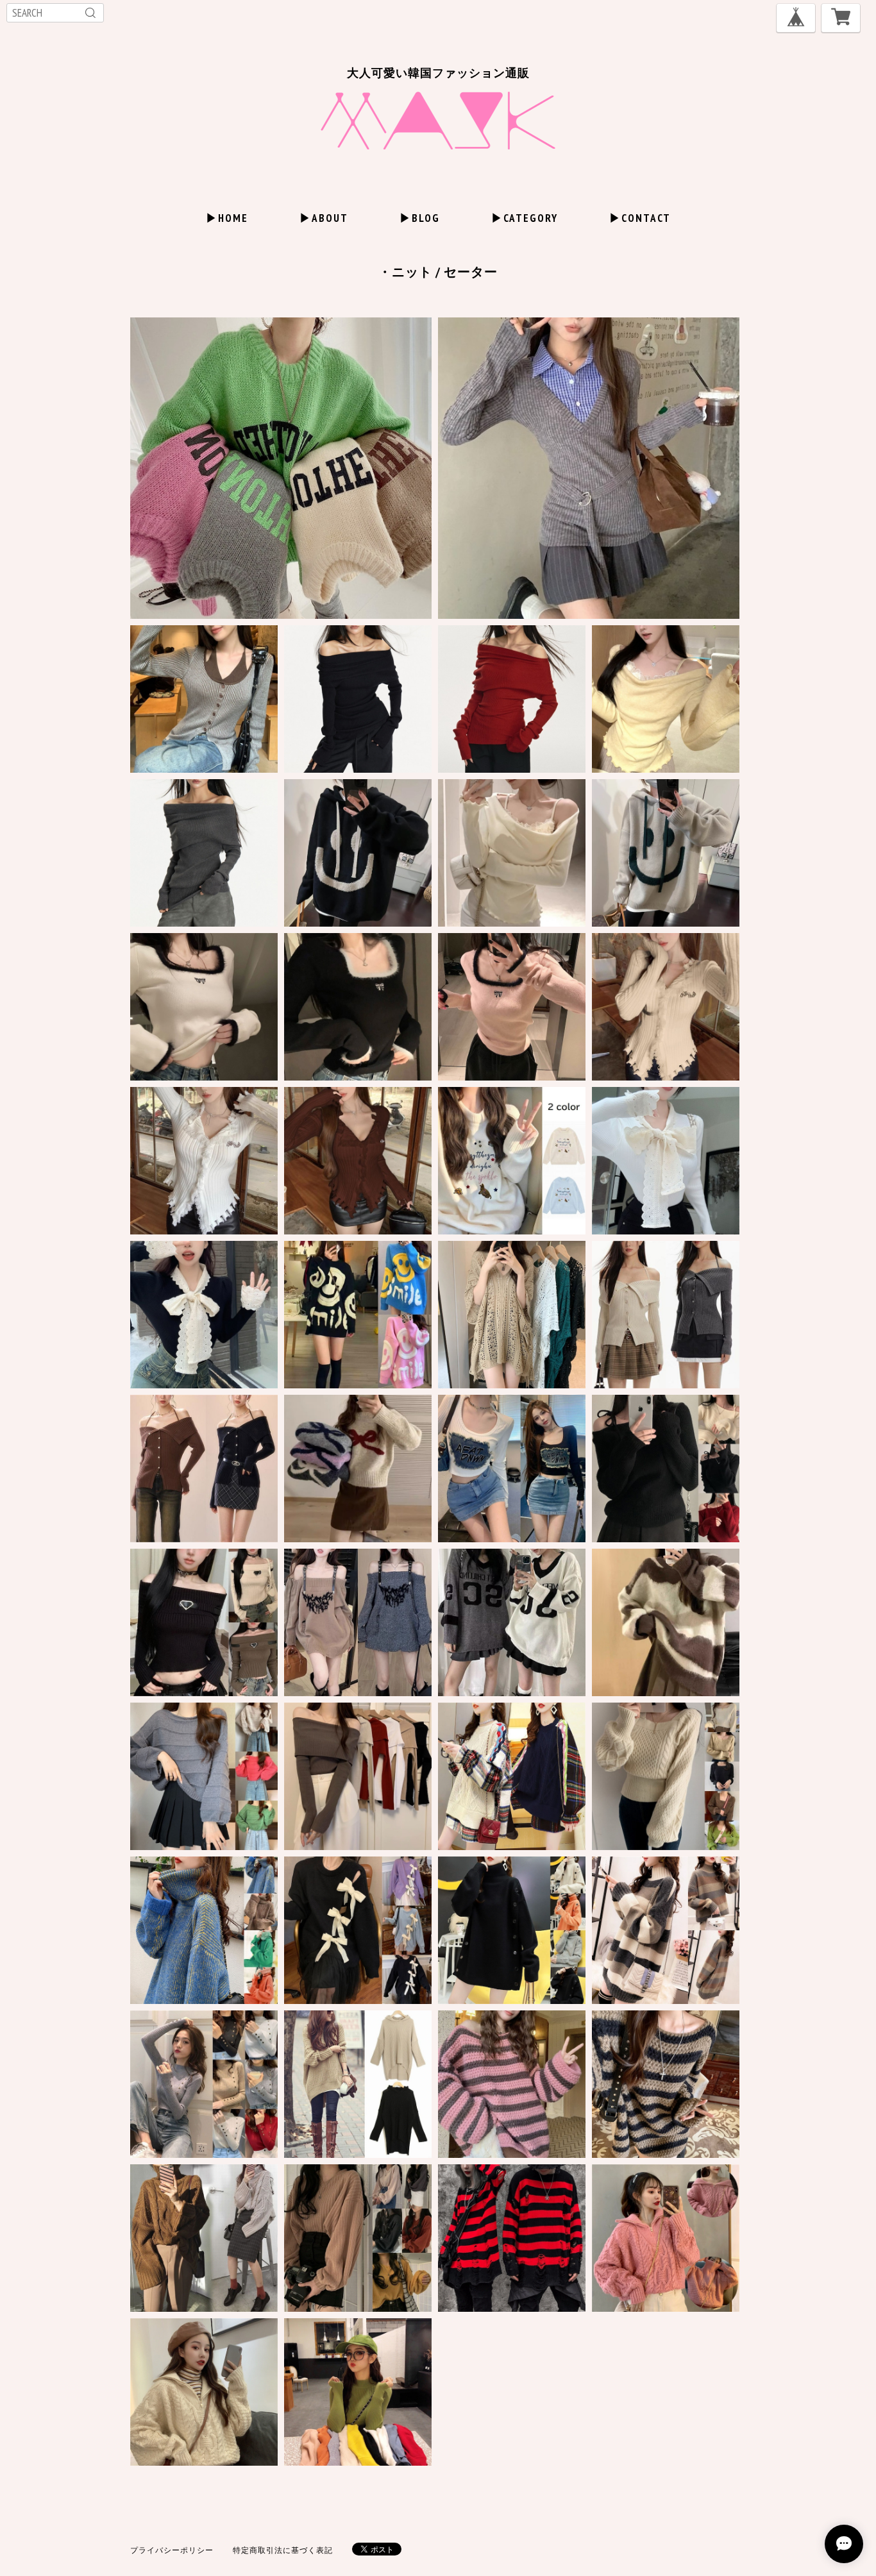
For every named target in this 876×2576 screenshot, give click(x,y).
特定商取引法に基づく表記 (283, 2550)
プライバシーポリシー (172, 2550)
